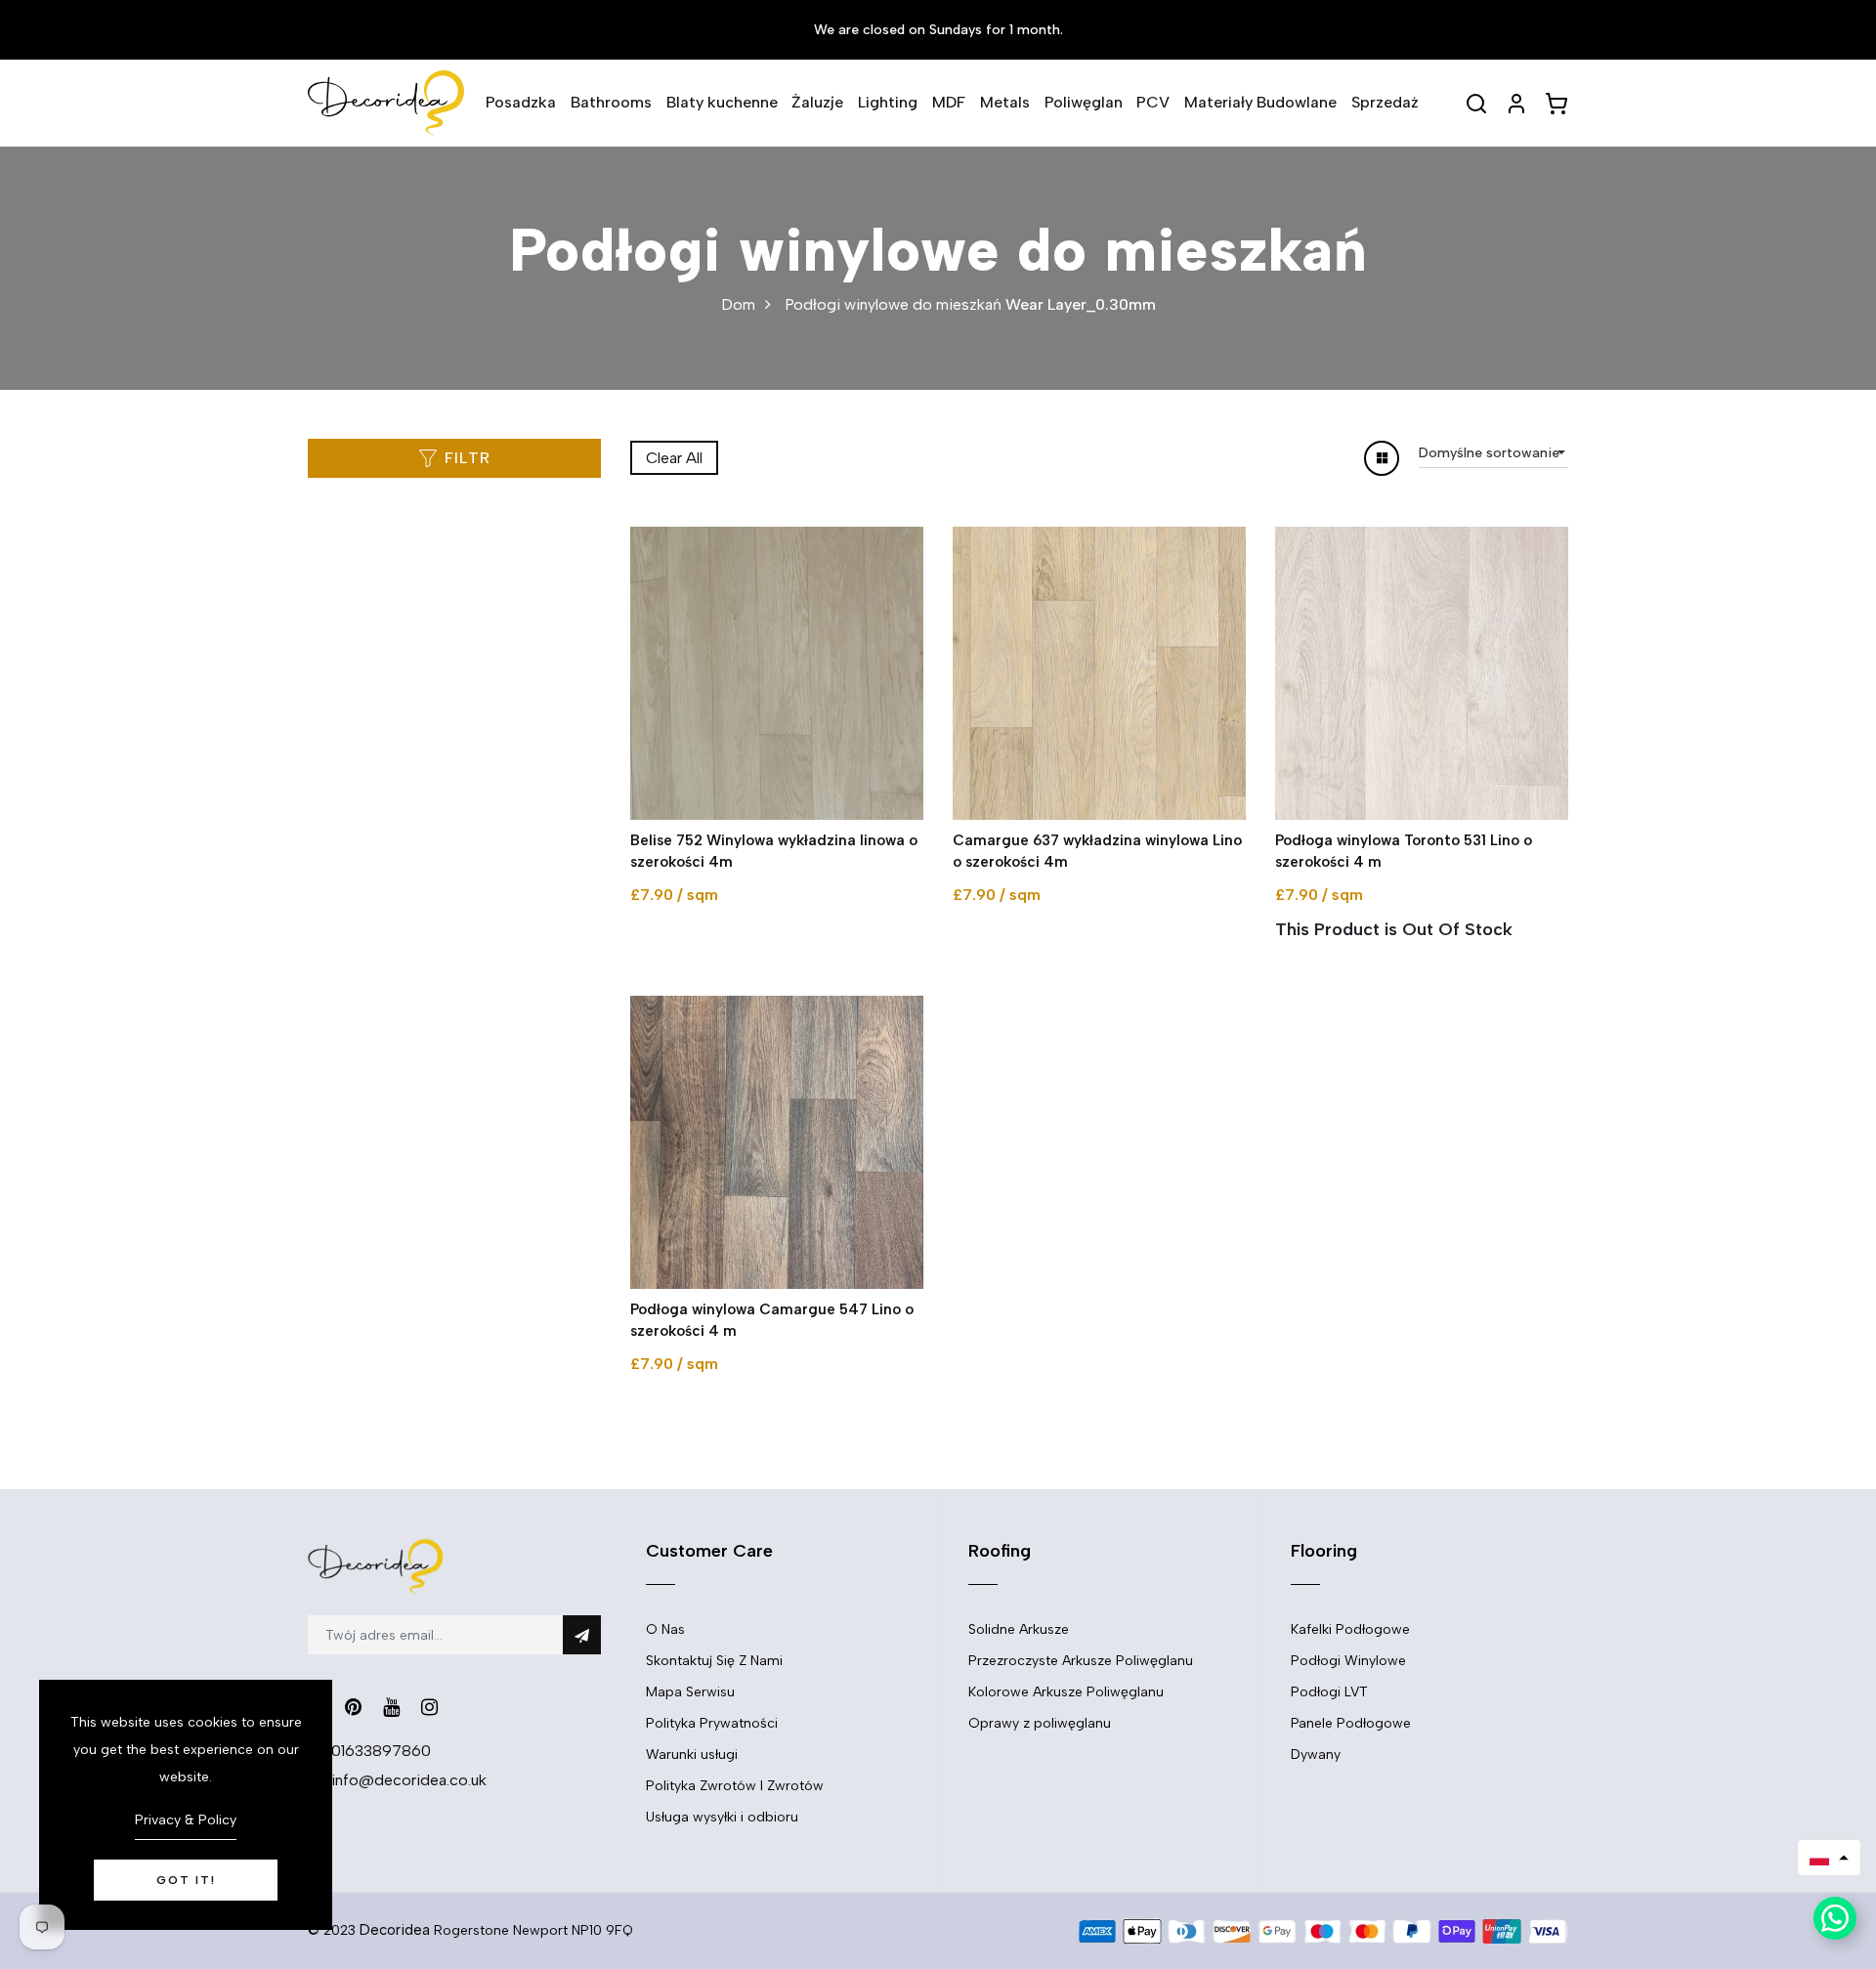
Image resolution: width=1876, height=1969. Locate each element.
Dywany (1316, 1755)
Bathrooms (611, 102)
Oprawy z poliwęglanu (1040, 1723)
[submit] (582, 1635)
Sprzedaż (1385, 102)
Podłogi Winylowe (1348, 1661)
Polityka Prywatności (712, 1723)
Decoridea (395, 1930)
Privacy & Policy (186, 1820)
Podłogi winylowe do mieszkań (893, 304)
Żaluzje (817, 102)
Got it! (186, 1880)
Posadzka (521, 102)
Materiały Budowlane (1260, 102)
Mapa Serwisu (690, 1692)
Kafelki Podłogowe (1350, 1629)
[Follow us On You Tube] (391, 1707)
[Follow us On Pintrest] (353, 1707)
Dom (738, 304)
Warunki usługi (692, 1755)
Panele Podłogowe (1351, 1723)
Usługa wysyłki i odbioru (722, 1817)
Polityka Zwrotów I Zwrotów (735, 1786)
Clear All (674, 458)
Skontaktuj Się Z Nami (714, 1661)
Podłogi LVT (1329, 1692)
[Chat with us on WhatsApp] (1835, 1918)
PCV (1153, 102)
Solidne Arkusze (1019, 1629)
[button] (1829, 1858)
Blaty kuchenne (722, 102)
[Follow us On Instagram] (429, 1707)
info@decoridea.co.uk (409, 1780)
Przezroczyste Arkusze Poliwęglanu (1081, 1661)
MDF (949, 102)
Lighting (888, 102)
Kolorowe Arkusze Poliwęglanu (1066, 1692)
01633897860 (381, 1751)
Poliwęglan (1084, 102)
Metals (1005, 102)
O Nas (665, 1629)
